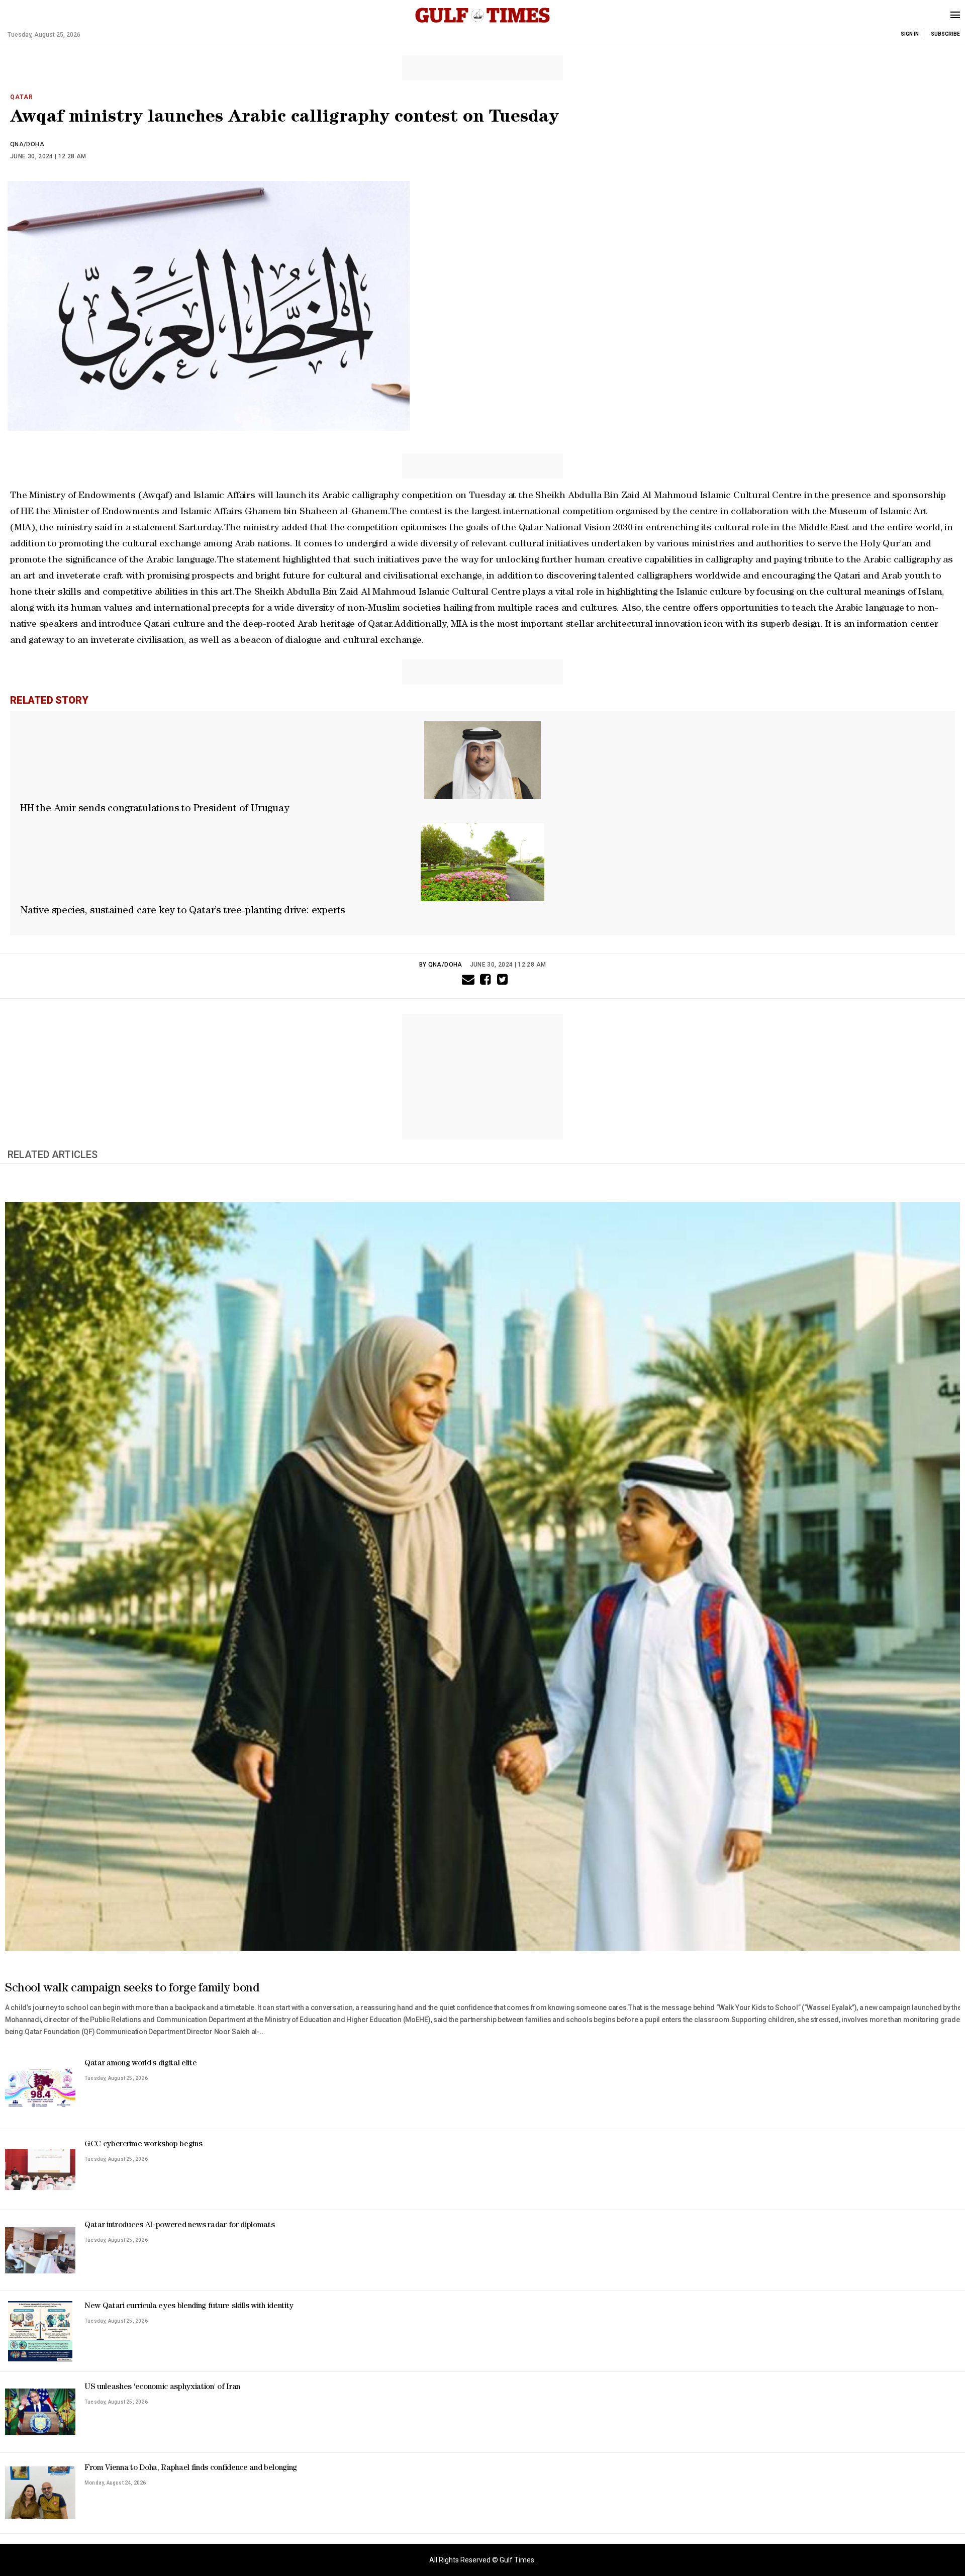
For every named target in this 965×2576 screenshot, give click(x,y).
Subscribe (945, 34)
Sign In (910, 34)
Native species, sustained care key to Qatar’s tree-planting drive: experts (183, 911)
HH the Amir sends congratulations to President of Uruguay (155, 809)
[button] (466, 979)
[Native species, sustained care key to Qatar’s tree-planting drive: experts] (482, 862)
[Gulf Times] (482, 26)
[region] (482, 68)
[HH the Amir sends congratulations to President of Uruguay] (482, 760)
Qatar (22, 97)
